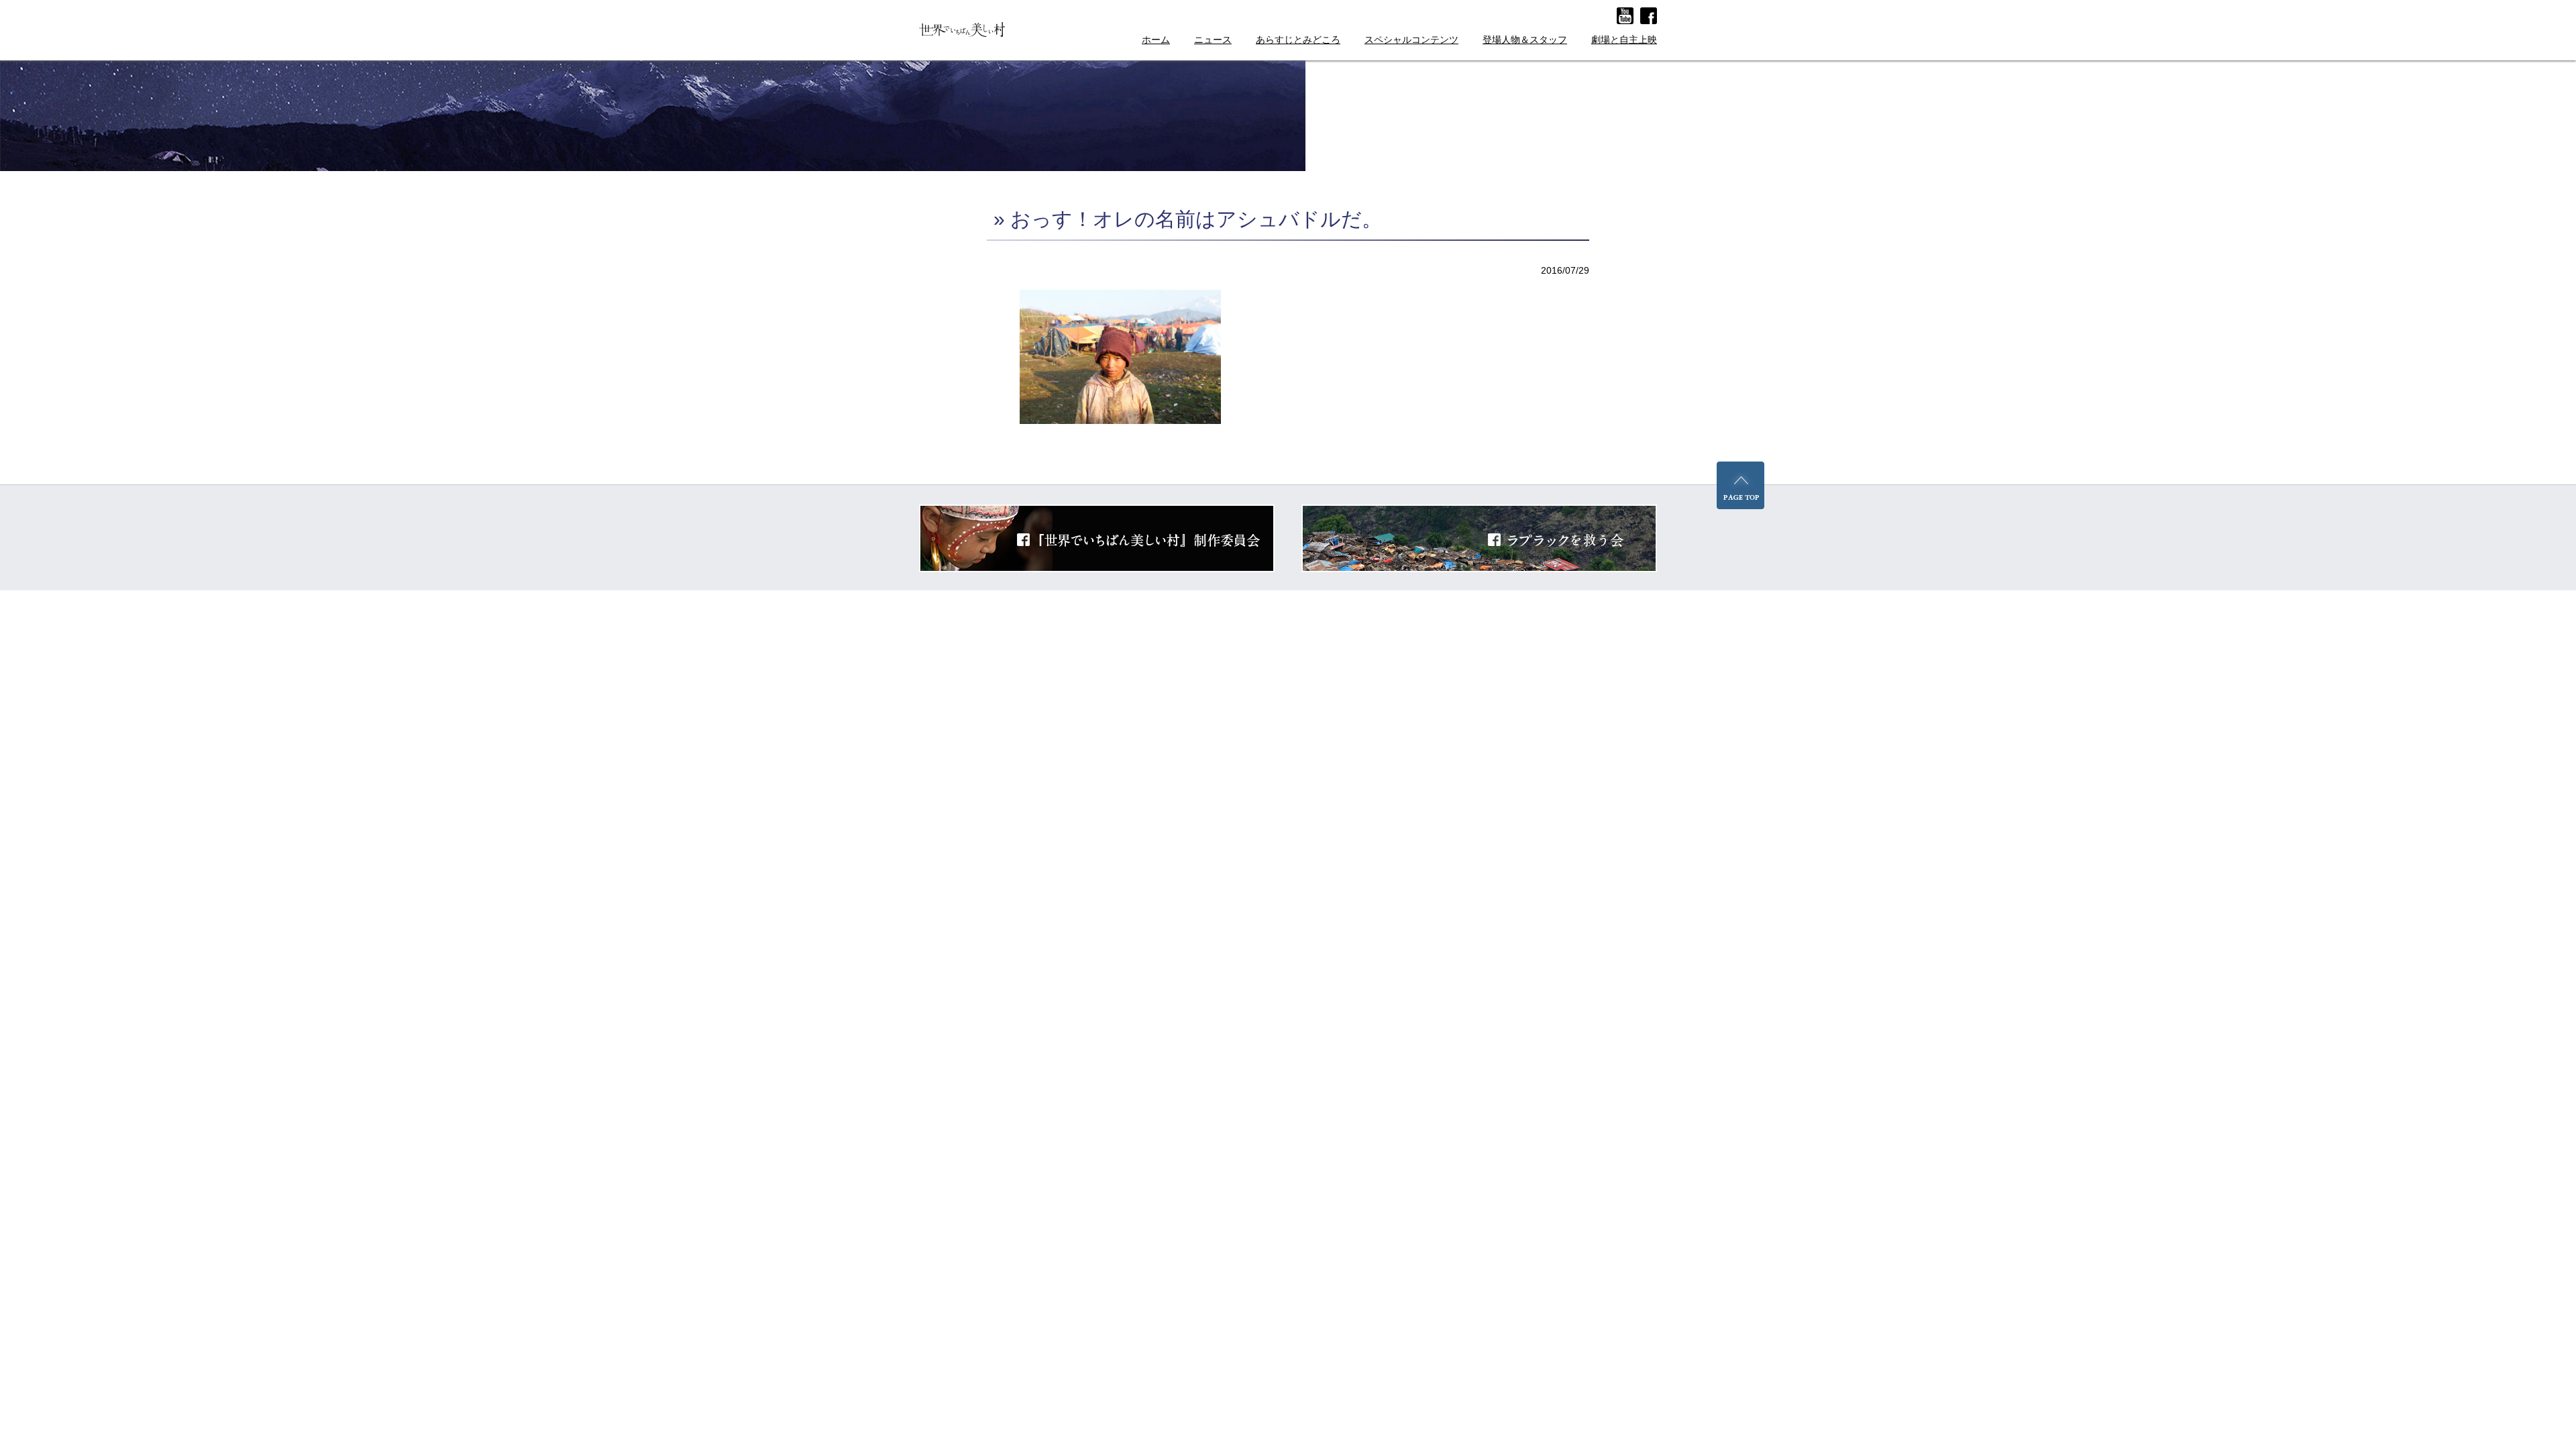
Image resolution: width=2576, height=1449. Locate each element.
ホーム (1156, 40)
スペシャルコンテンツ (1411, 40)
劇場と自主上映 (1624, 40)
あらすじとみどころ (1298, 40)
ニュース (1213, 40)
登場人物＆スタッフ (1525, 40)
